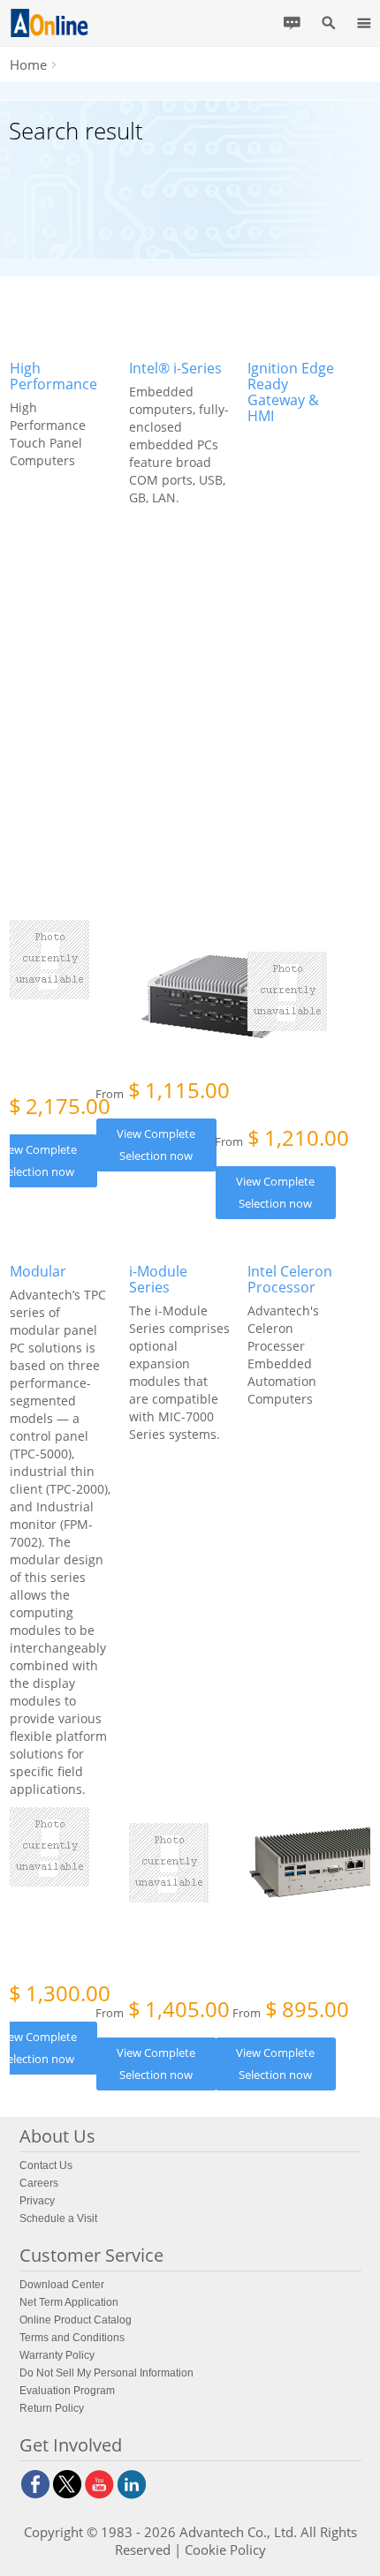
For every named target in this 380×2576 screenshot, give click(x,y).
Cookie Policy (225, 2550)
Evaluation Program (67, 2391)
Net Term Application (69, 2302)
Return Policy (52, 2408)
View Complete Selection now (156, 1145)
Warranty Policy (57, 2355)
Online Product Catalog (76, 2320)
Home (28, 64)
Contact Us (46, 2165)
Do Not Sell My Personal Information (106, 2373)
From (163, 1092)
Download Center (62, 2285)
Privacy (37, 2201)
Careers (39, 2183)
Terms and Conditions (72, 2338)
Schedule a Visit (58, 2218)
